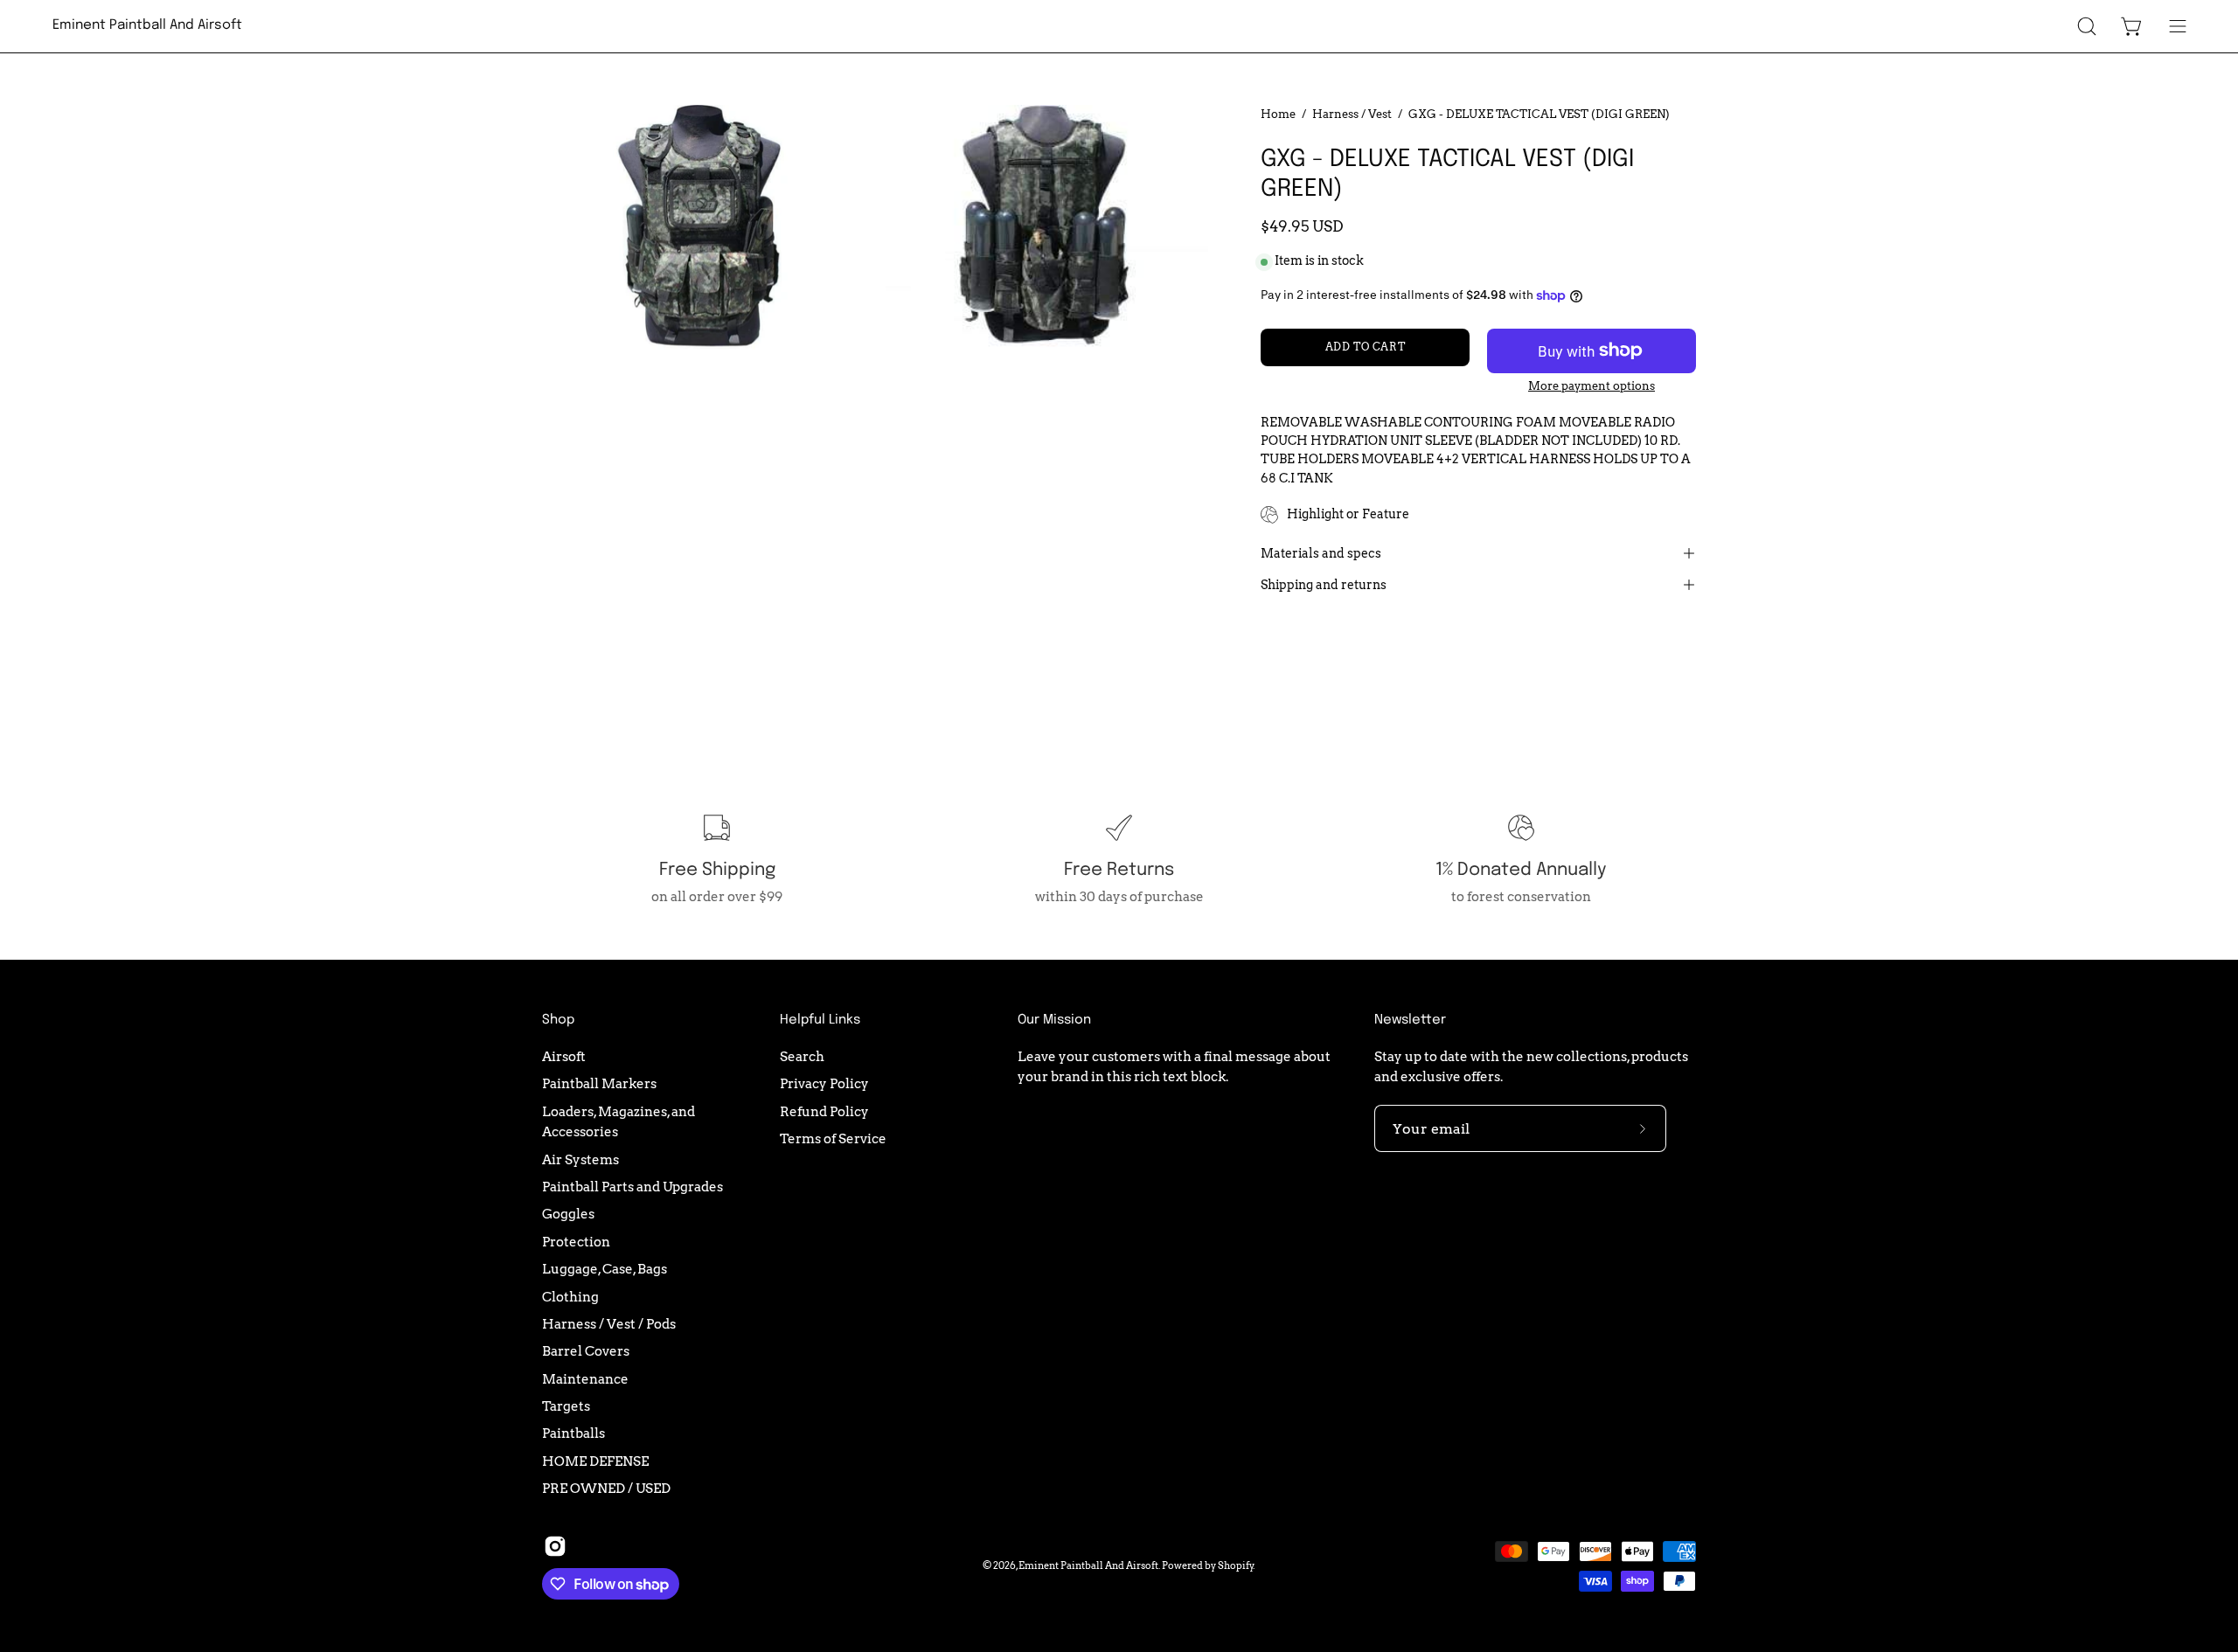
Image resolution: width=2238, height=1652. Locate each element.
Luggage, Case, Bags (605, 1269)
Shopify (1236, 1565)
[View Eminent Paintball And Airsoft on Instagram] (555, 1546)
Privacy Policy (824, 1083)
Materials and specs (1321, 553)
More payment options (1592, 386)
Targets (566, 1406)
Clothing (570, 1296)
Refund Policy (824, 1111)
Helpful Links (820, 1020)
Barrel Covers (586, 1351)
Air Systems (580, 1159)
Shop (558, 1020)
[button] (2087, 26)
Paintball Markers (599, 1083)
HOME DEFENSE (595, 1460)
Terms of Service (833, 1138)
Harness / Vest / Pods (609, 1324)
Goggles (568, 1214)
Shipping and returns (1324, 585)
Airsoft (564, 1056)
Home (1278, 114)
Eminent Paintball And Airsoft (147, 25)
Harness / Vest (1352, 114)
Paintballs (573, 1433)
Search (802, 1056)
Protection (576, 1242)
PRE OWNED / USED (606, 1488)
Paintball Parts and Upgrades (632, 1187)
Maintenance (585, 1378)
